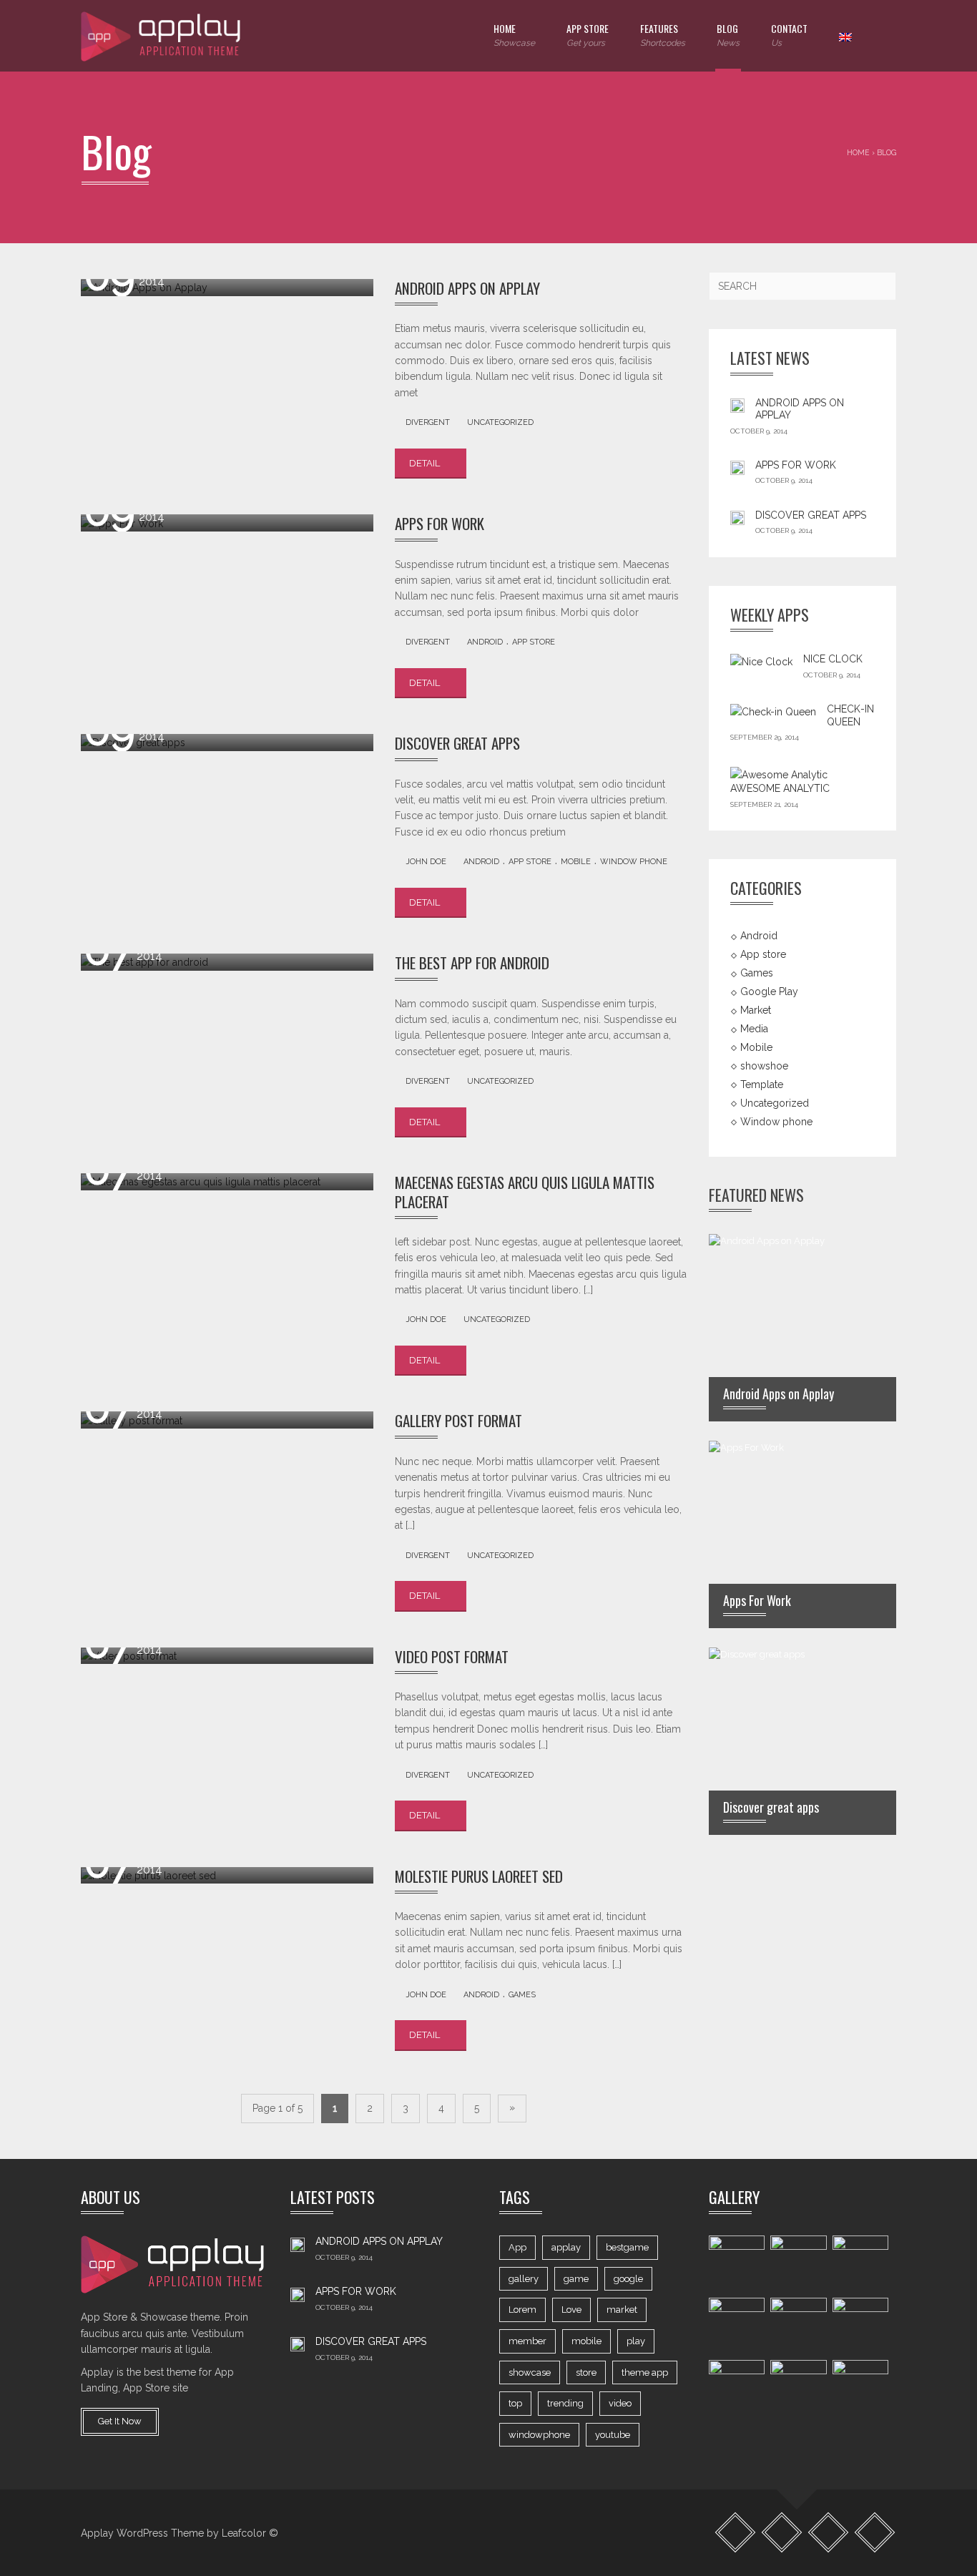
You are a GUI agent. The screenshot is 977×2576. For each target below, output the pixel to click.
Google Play (769, 991)
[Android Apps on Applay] (737, 405)
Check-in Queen (850, 715)
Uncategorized (500, 422)
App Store (588, 34)
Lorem (522, 2310)
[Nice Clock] (761, 662)
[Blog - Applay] (162, 36)
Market (756, 1010)
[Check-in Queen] (773, 712)
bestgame (627, 2247)
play (636, 2341)
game (576, 2279)
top (515, 2403)
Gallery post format (458, 1420)
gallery (524, 2279)
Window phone (634, 862)
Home (514, 34)
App (517, 2247)
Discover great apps (457, 743)
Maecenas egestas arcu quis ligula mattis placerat (525, 1191)
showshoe (764, 1066)
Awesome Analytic (780, 788)
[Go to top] (797, 2490)
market (622, 2310)
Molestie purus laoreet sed (479, 1876)
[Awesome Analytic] (779, 774)
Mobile (576, 862)
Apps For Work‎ (440, 523)
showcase (530, 2372)
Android (485, 642)
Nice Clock (833, 659)
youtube (613, 2435)
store (586, 2372)
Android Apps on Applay (467, 288)
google (628, 2279)
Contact (789, 34)
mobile (586, 2341)
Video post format (452, 1656)
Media (754, 1029)
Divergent (428, 422)
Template (762, 1084)
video (620, 2403)
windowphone (539, 2435)
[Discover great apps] (737, 517)
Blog (728, 34)
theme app (645, 2372)
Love (571, 2310)
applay (566, 2247)
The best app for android (472, 963)
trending (565, 2403)
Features (663, 34)
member (527, 2341)
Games (522, 1995)
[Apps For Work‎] (737, 467)
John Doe (426, 862)
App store (534, 642)
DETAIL (426, 463)
